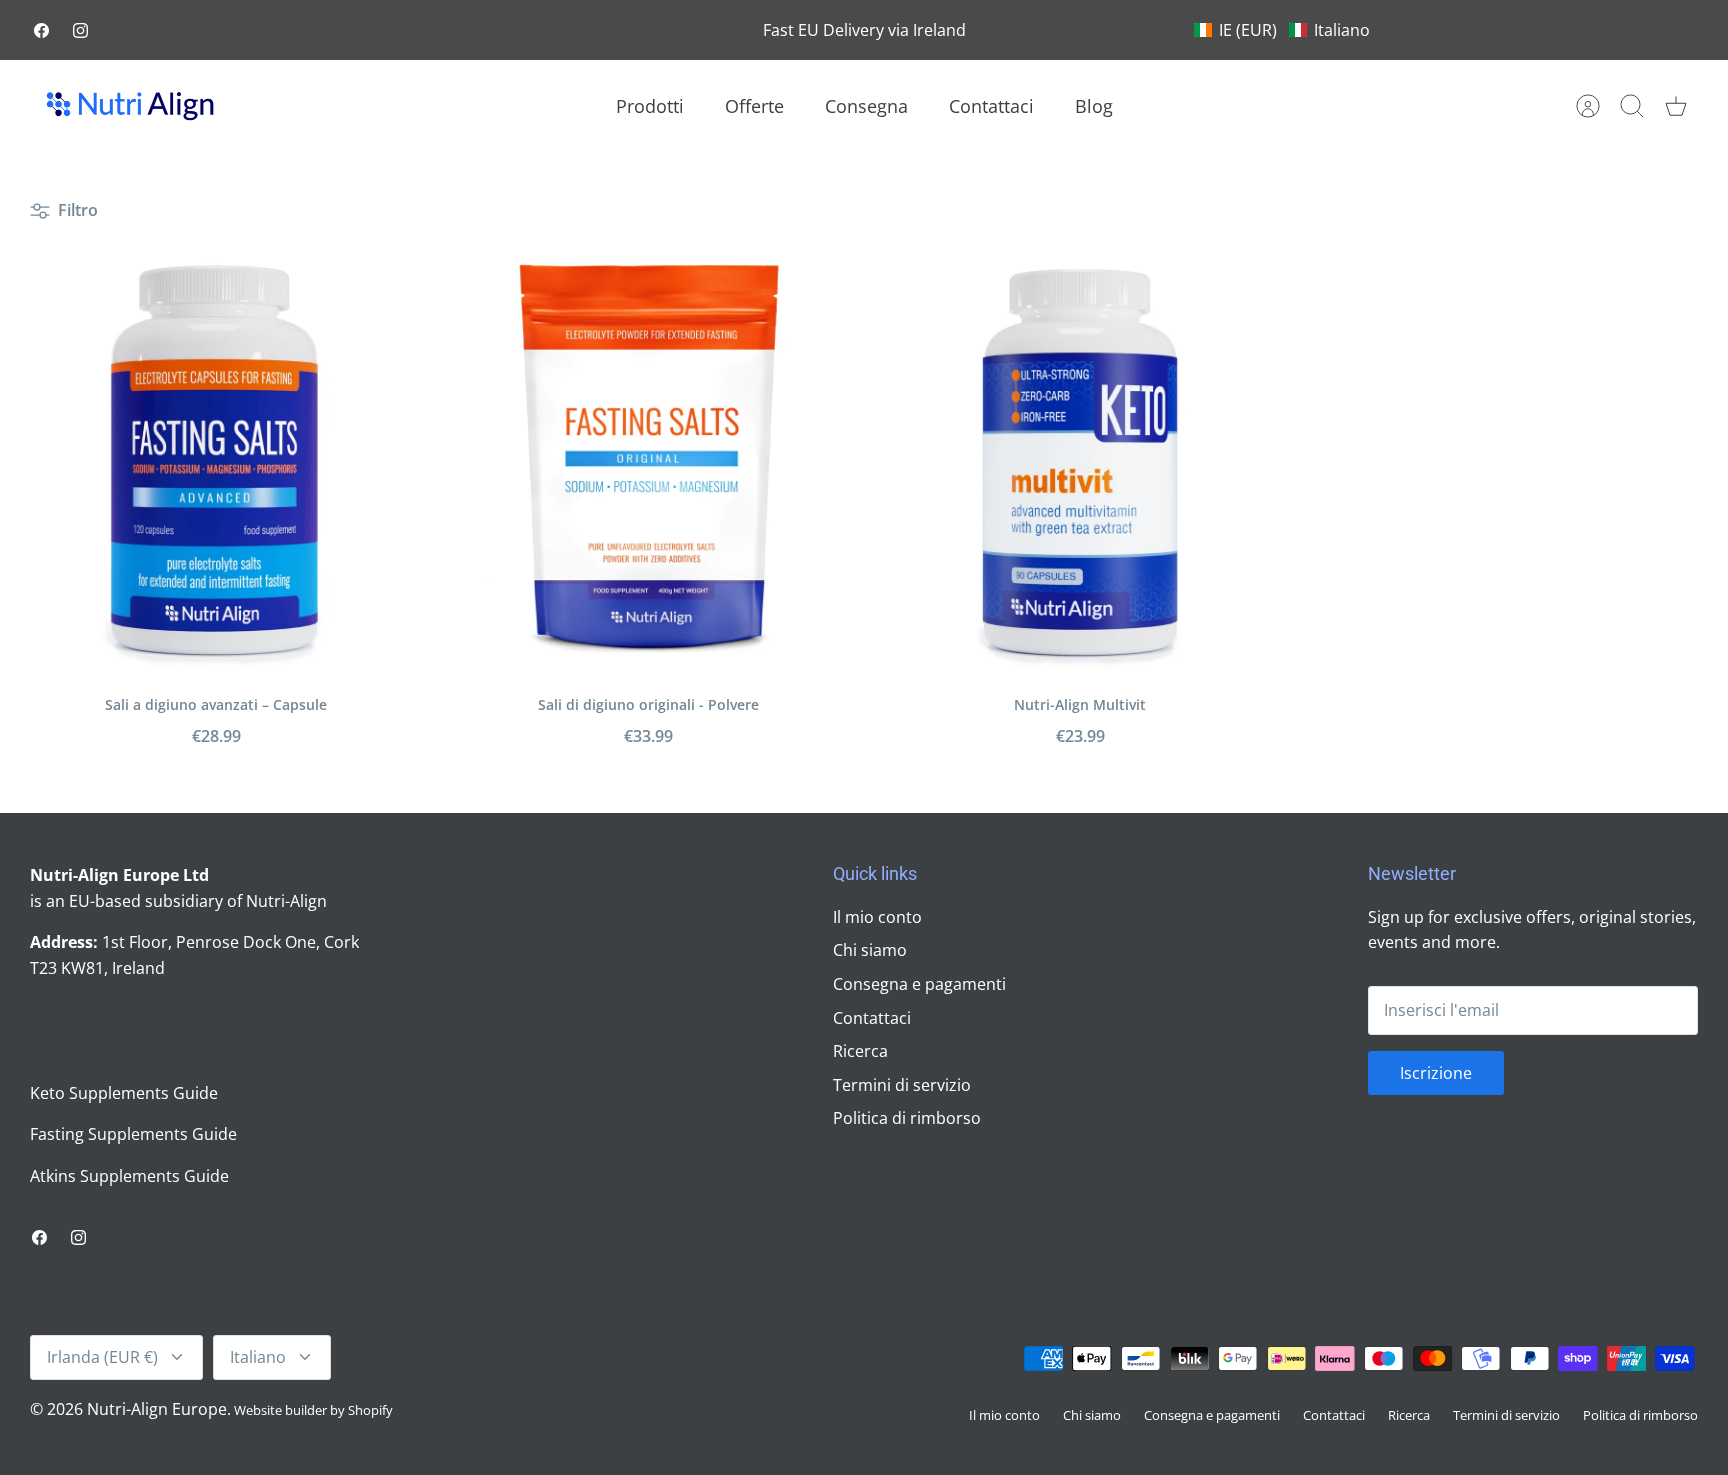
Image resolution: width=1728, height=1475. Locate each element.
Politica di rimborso (907, 1118)
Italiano (258, 1357)
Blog (1094, 106)
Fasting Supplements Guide (133, 1134)
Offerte (754, 106)
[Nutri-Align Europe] (130, 106)
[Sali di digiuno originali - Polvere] (648, 462)
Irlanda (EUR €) (102, 1357)
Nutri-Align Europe (157, 1409)
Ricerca (860, 1051)
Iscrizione (1436, 1073)
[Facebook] (41, 30)
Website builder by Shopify (313, 1410)
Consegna (866, 106)
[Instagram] (80, 30)
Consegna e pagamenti (919, 984)
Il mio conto (877, 917)
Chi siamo (870, 950)
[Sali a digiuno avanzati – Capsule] (216, 462)
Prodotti (650, 106)
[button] (1282, 30)
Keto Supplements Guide (124, 1093)
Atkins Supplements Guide (129, 1176)
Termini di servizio (902, 1085)
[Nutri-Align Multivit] (1080, 462)
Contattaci (991, 106)
